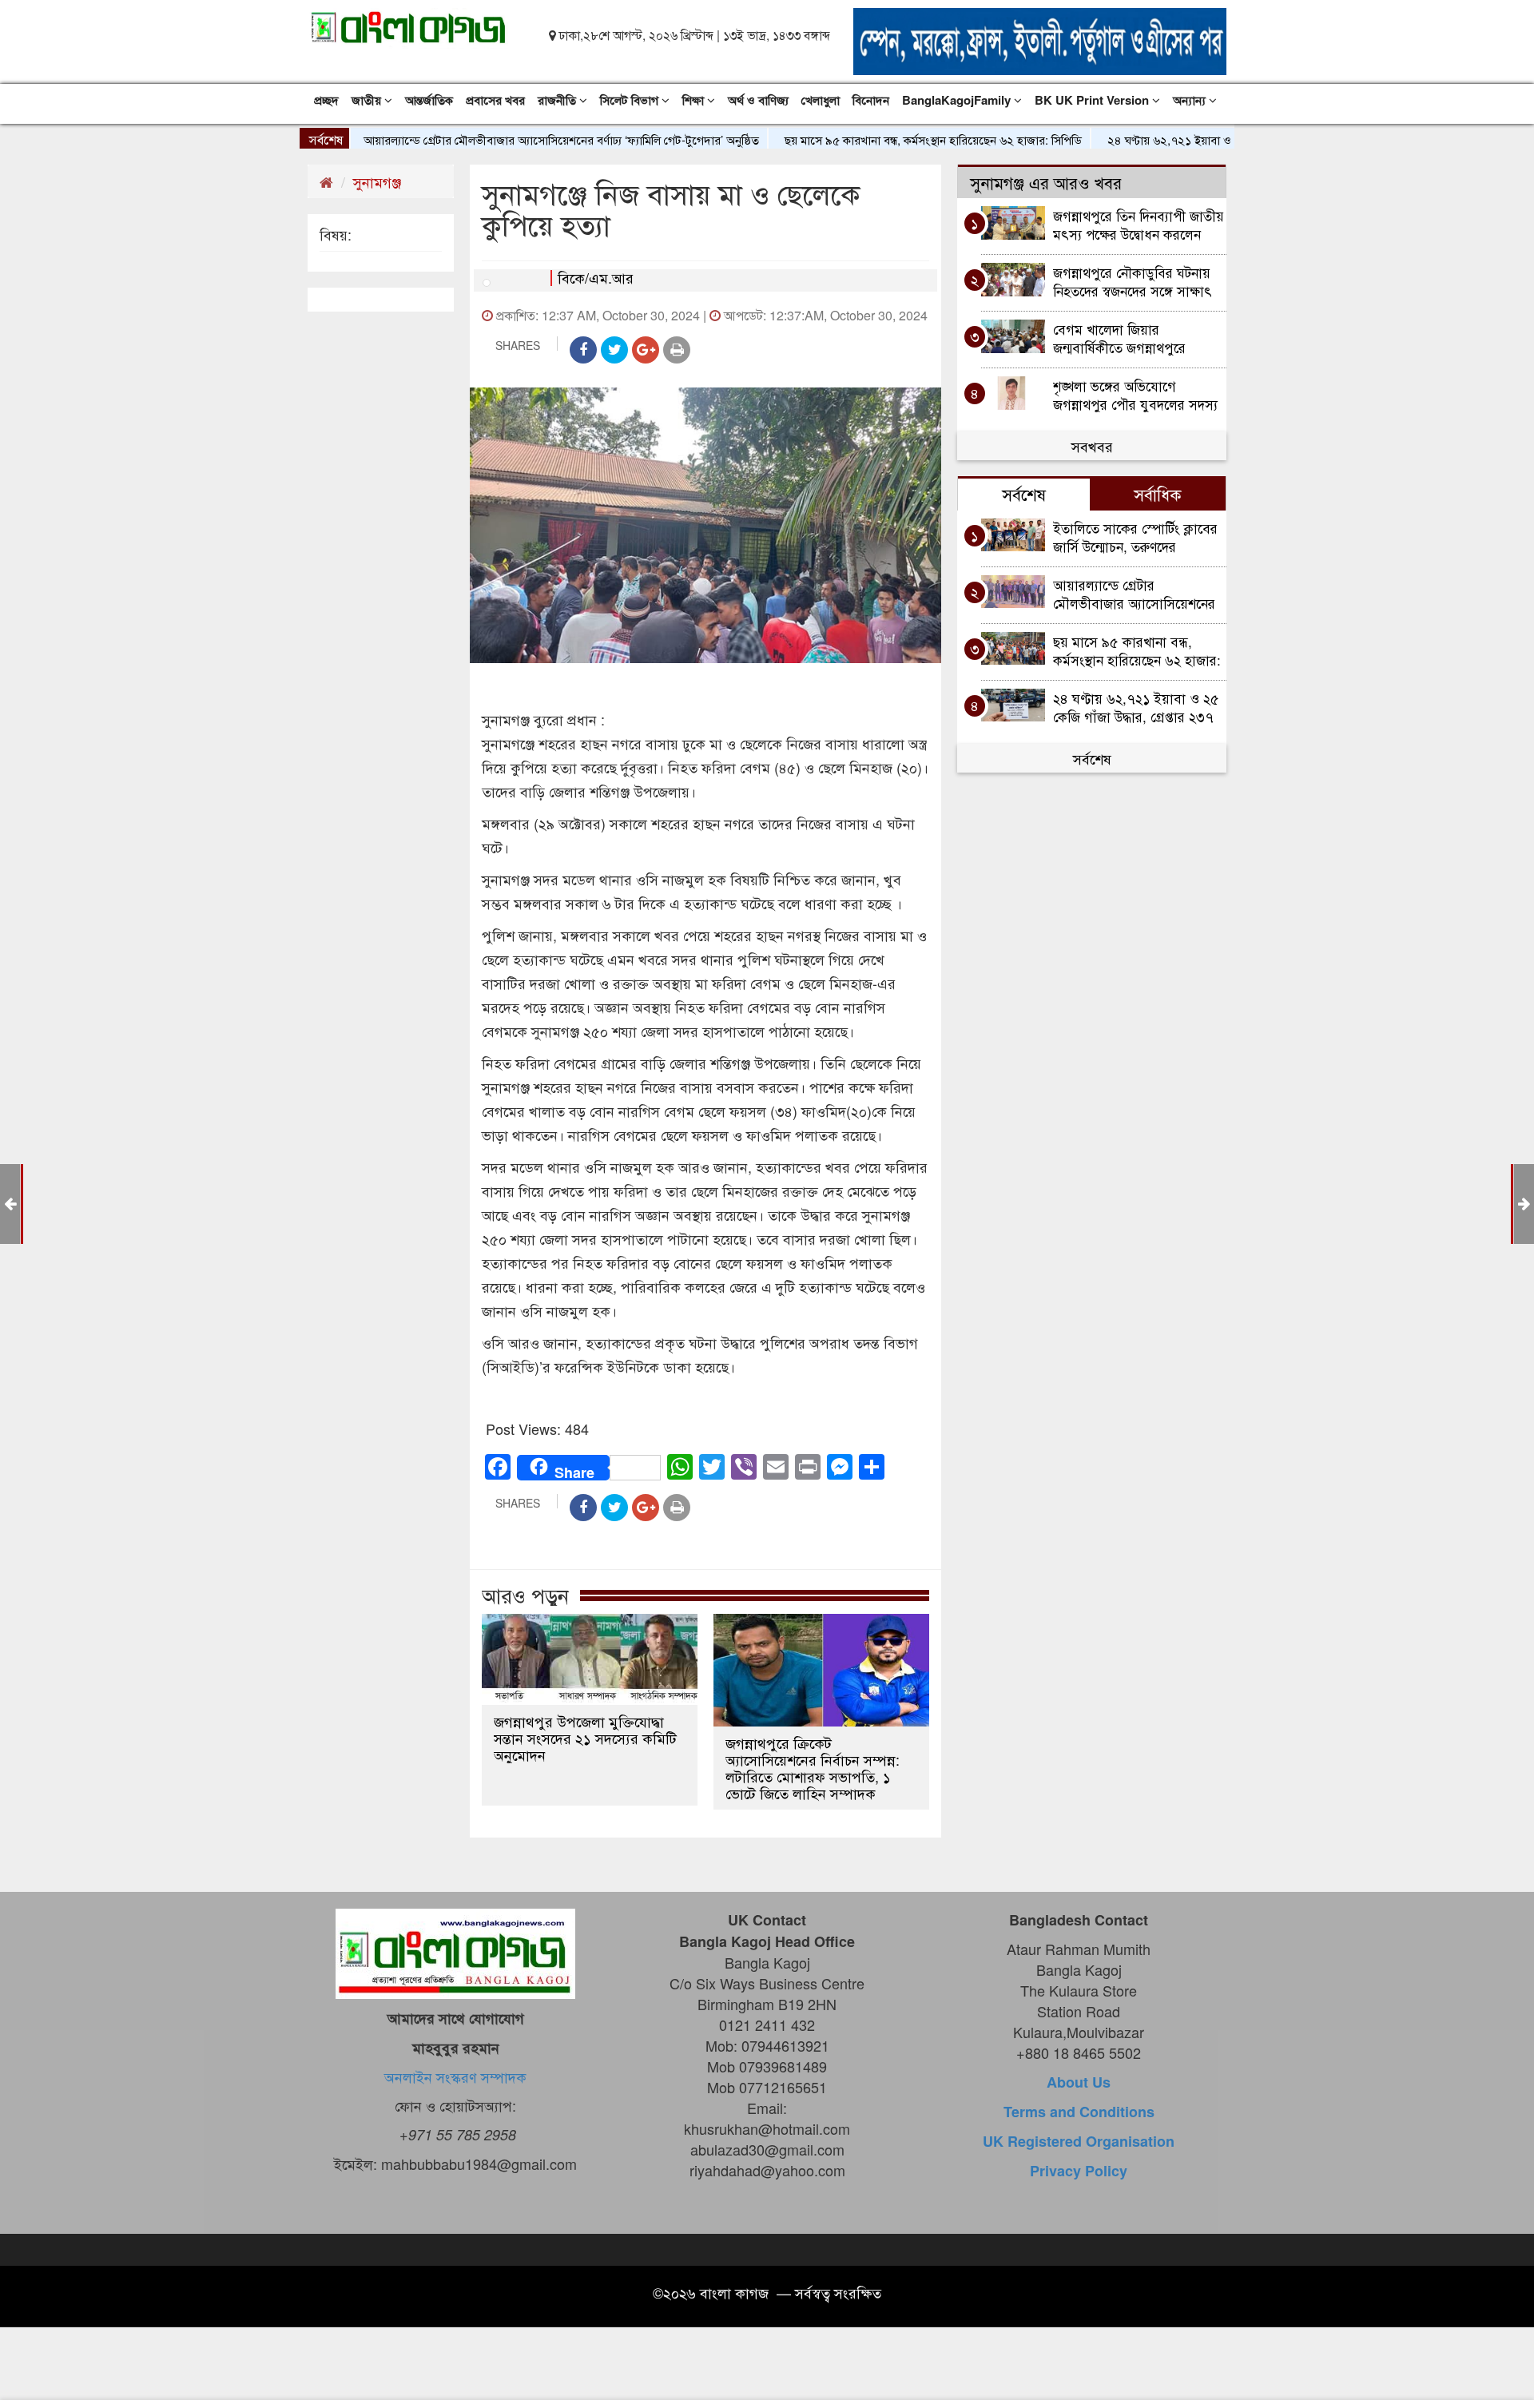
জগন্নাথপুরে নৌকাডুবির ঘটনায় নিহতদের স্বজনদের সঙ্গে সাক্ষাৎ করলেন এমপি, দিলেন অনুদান (1133, 281)
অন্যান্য (1191, 100)
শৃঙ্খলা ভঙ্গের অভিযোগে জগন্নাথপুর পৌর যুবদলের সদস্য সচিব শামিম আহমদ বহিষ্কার (1135, 394)
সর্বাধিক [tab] (1158, 494)
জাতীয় (368, 100)
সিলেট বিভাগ (631, 100)
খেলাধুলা (821, 100)
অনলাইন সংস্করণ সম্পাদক (455, 2076)
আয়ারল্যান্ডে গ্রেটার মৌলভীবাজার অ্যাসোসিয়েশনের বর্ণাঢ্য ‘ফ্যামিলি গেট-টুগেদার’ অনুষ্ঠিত (505, 139)
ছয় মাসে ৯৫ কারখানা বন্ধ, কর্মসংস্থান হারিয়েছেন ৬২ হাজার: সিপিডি (877, 139)
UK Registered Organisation (1079, 2141)
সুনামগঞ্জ (377, 181)
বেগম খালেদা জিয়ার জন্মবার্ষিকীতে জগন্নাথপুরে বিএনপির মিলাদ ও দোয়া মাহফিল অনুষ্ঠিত (1139, 338)
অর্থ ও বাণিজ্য (758, 100)
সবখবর (1092, 446)
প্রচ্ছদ (326, 100)
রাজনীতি (558, 100)
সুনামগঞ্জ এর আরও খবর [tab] (1046, 182)
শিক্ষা (695, 100)
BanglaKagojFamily (958, 100)
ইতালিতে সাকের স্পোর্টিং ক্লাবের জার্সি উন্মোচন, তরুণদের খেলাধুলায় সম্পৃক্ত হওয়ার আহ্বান (1137, 536)
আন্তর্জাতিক (429, 100)
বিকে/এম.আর (596, 277)
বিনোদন (871, 100)
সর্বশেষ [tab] (1024, 494)
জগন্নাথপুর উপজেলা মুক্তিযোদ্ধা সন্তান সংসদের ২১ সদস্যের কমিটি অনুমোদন (585, 1738)
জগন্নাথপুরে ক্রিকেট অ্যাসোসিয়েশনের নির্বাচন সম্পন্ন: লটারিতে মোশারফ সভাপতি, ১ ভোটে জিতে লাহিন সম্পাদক (813, 1768)
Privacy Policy (1079, 2171)
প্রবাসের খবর (495, 100)
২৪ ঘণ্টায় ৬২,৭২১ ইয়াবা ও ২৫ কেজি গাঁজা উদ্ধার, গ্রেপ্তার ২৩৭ (1192, 139)
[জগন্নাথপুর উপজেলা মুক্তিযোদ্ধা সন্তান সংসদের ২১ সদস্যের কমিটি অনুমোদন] (590, 1659)
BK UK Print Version (1093, 100)
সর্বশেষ (1092, 758)
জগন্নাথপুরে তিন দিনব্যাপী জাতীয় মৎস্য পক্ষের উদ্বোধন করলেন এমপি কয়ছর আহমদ (1139, 224)
